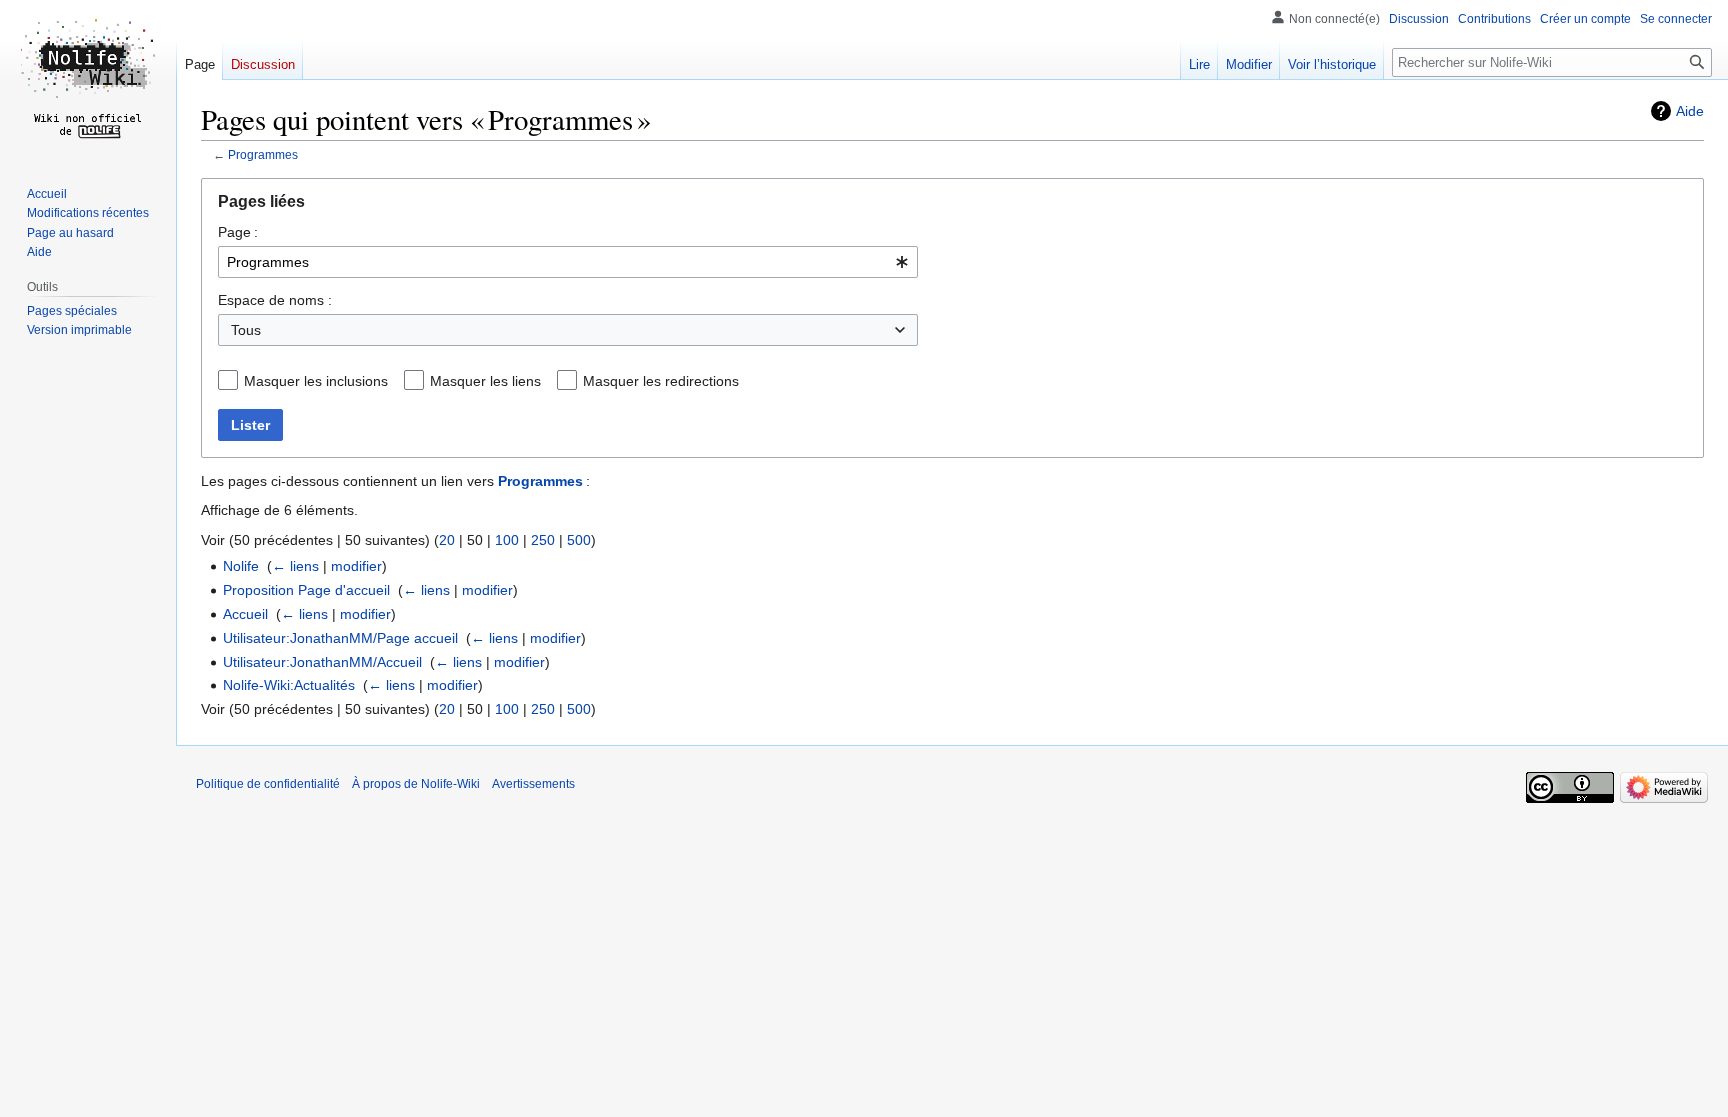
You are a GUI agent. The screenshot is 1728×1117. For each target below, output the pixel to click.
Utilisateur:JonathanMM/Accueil (322, 662)
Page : (238, 232)
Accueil (245, 614)
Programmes (263, 154)
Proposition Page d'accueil (306, 590)
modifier (356, 566)
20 (447, 540)
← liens (295, 566)
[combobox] (568, 262)
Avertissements (533, 784)
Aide (1690, 111)
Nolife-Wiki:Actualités (289, 685)
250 (543, 540)
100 (507, 540)
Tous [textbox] (246, 330)
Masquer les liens (485, 381)
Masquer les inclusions (316, 381)
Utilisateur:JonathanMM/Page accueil (340, 638)
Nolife (241, 566)
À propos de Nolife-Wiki (416, 784)
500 (579, 540)
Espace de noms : (275, 300)
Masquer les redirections (661, 381)
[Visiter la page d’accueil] (88, 80)
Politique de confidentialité (268, 784)
